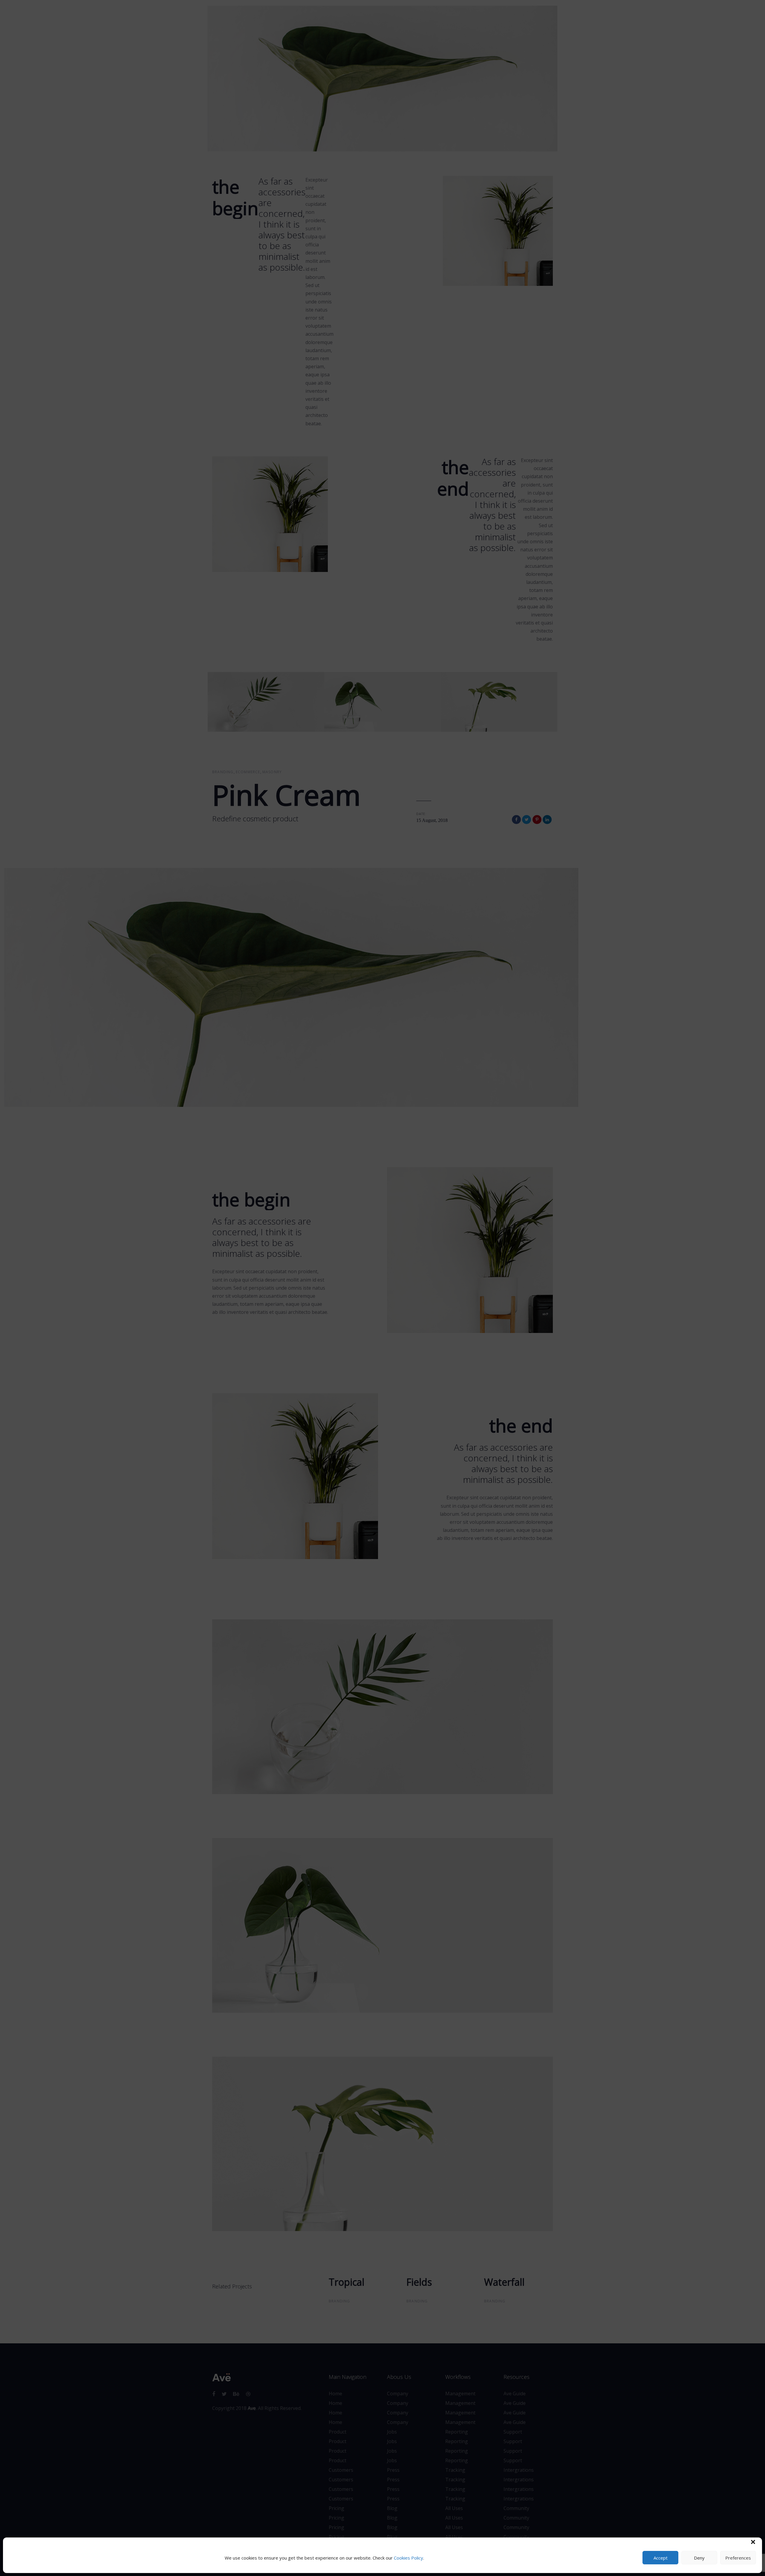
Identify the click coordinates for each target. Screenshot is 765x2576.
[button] (753, 2542)
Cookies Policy (408, 2558)
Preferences (738, 2558)
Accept (661, 2558)
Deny (699, 2558)
